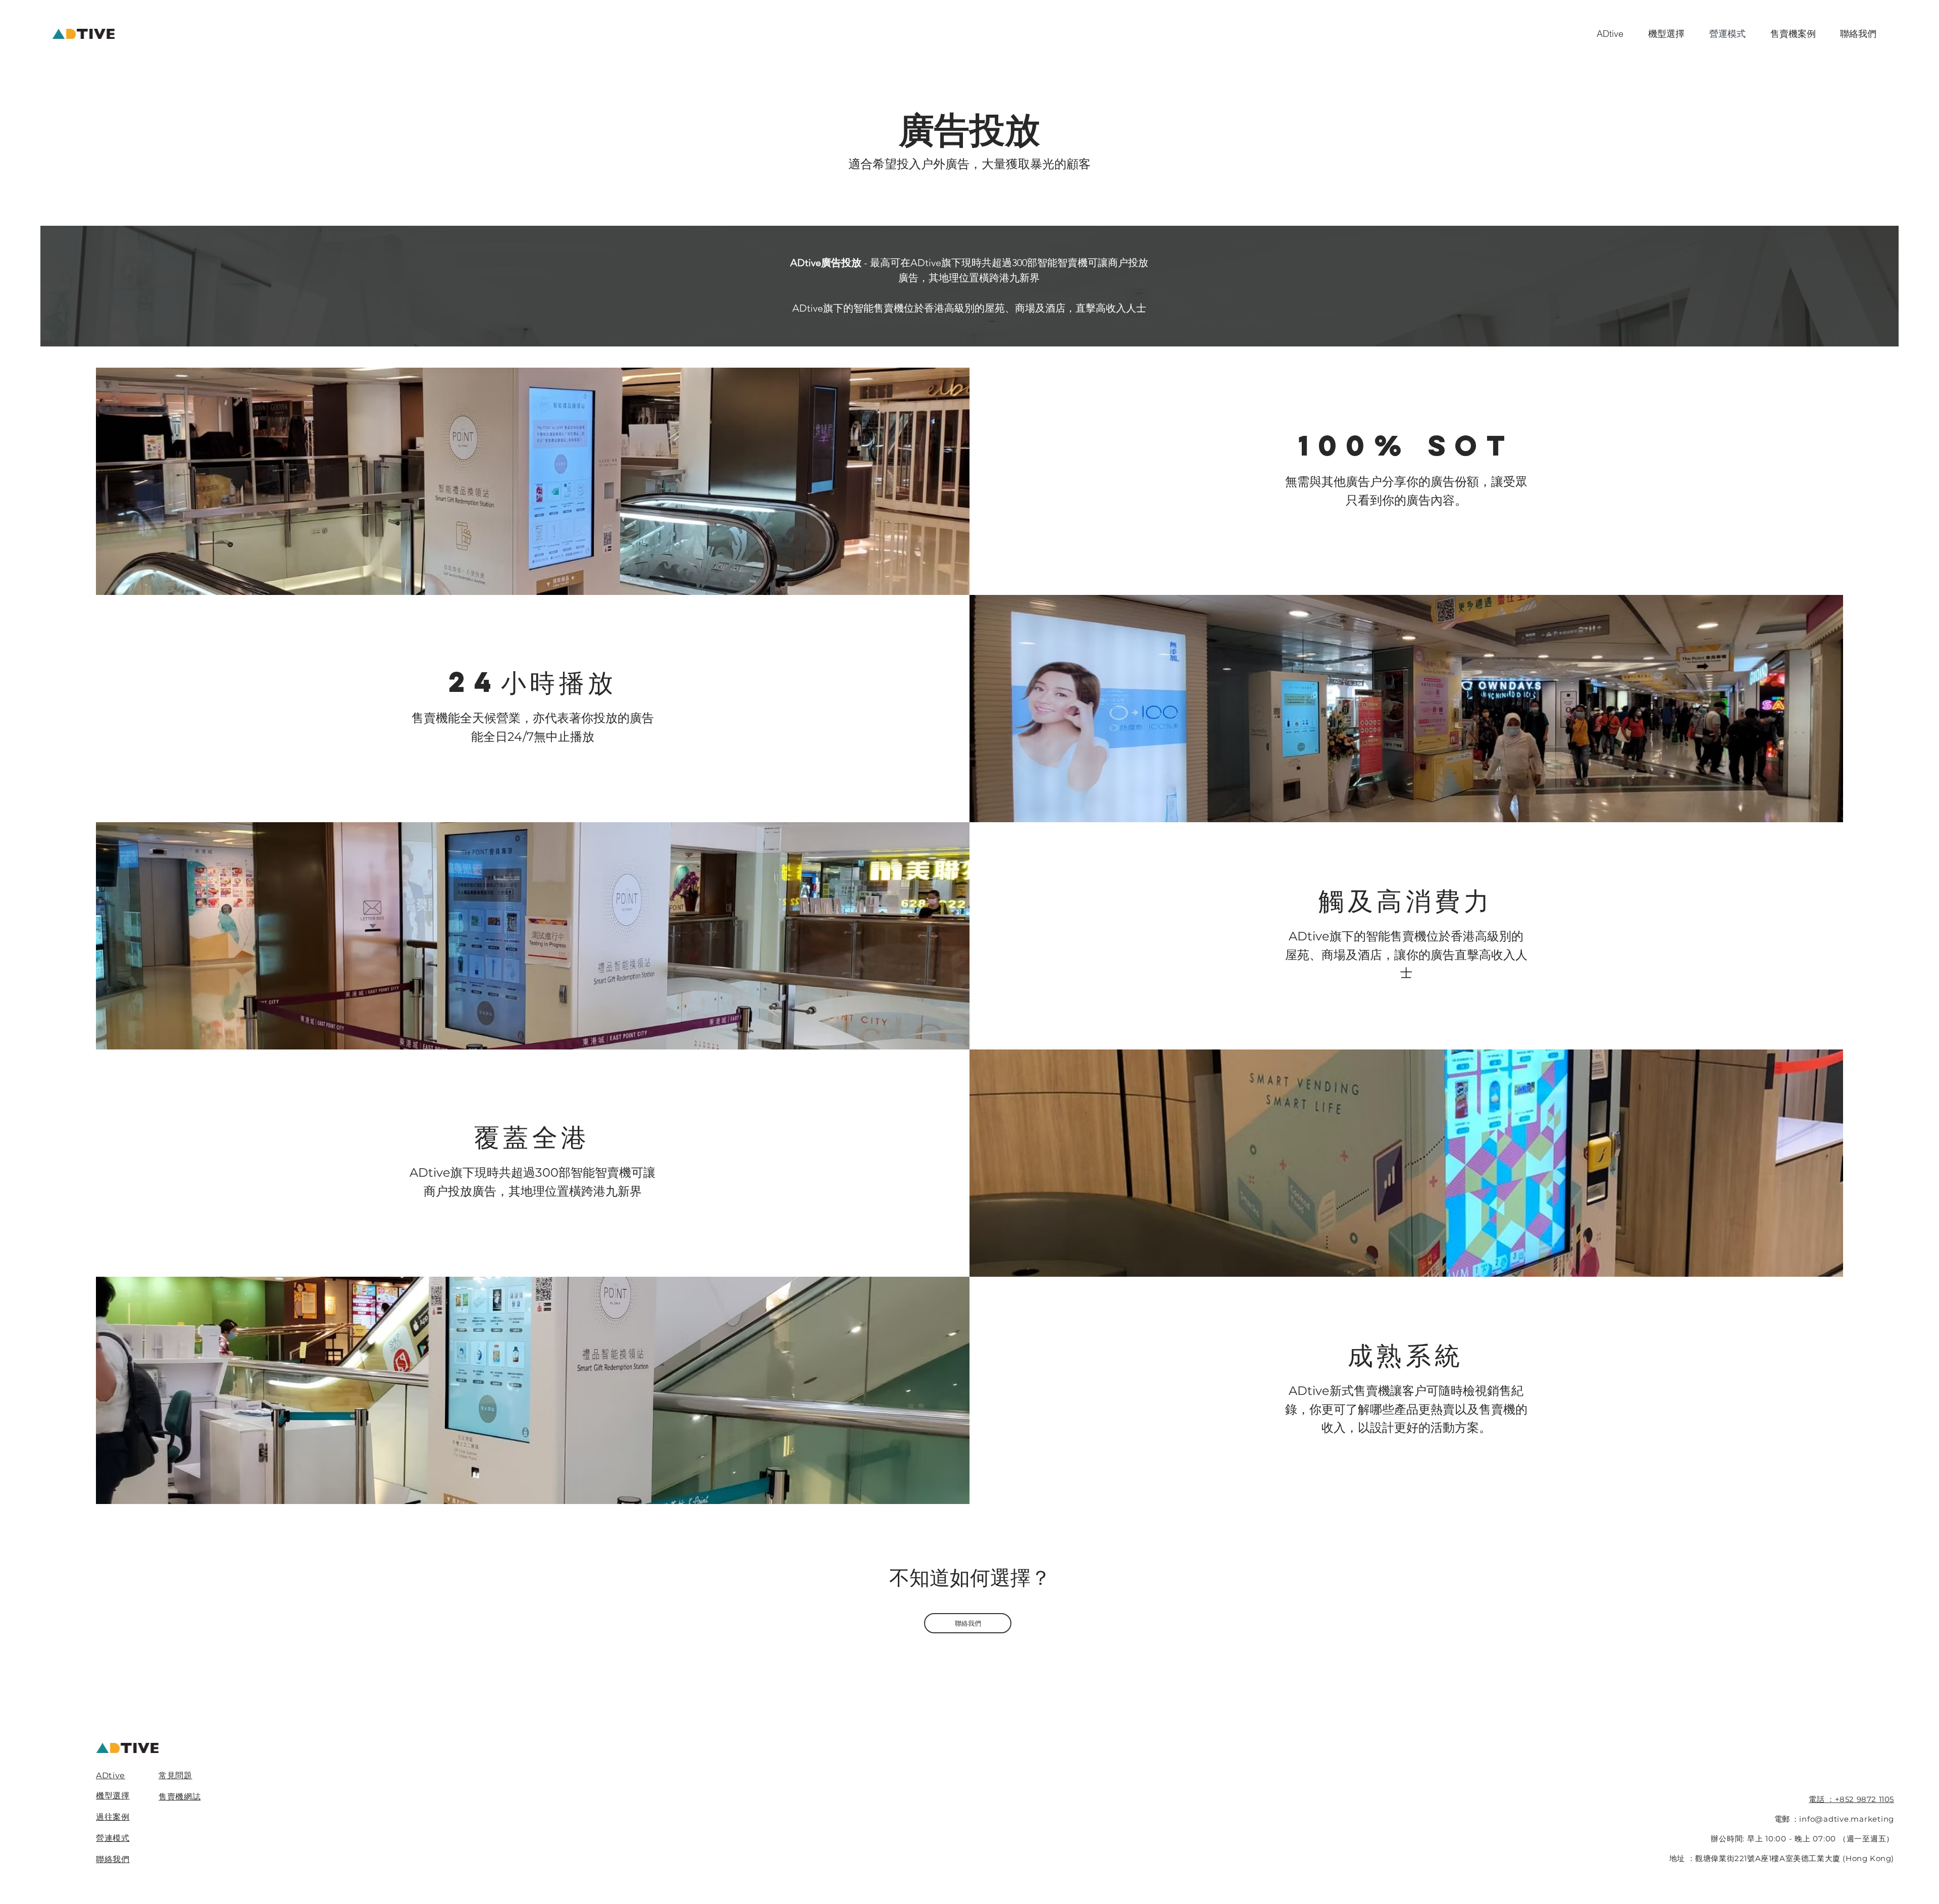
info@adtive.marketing (1847, 1819)
